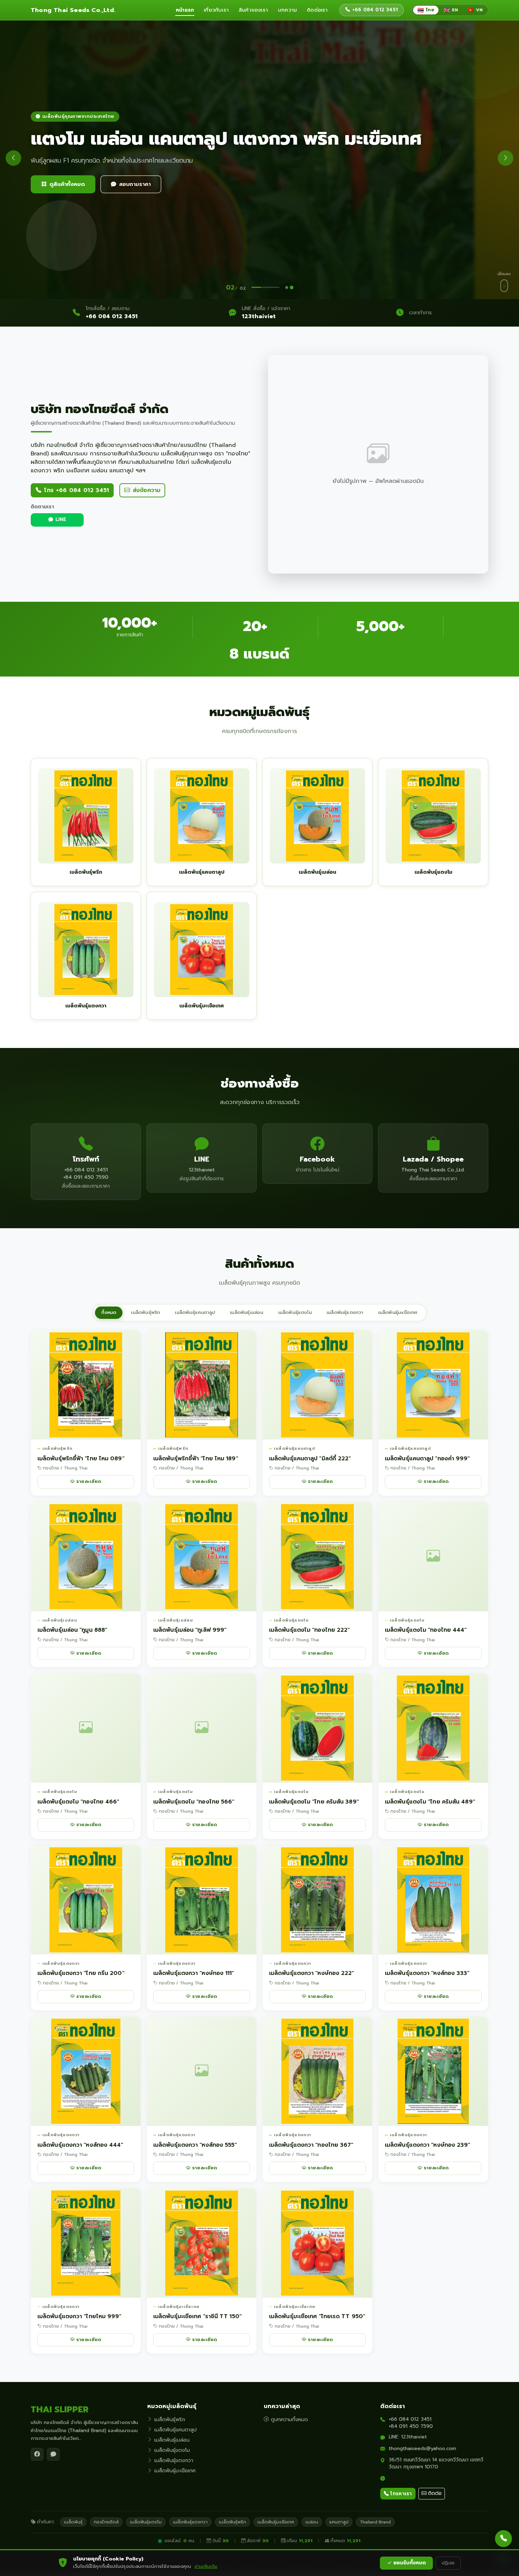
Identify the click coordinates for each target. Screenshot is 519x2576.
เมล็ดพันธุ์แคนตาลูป (195, 1313)
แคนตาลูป (339, 2522)
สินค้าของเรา (253, 10)
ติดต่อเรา (317, 10)
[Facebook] (37, 2454)
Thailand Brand (375, 2522)
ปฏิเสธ (448, 2563)
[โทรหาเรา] (503, 2539)
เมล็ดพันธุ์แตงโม (295, 1313)
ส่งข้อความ (147, 490)
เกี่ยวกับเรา (216, 10)
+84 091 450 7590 (411, 2426)
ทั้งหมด (109, 1313)
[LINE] (53, 2454)
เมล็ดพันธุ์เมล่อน (246, 1313)
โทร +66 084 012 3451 (76, 490)
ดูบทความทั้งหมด (289, 2420)
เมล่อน (312, 2522)
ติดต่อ (435, 2493)
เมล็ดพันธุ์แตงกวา (345, 1313)
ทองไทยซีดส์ (106, 2522)
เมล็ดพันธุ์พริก (145, 1313)
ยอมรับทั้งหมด (410, 2563)
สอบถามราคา (135, 184)
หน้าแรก (185, 10)
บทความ (287, 10)
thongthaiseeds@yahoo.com (422, 2448)
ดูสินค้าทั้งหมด (67, 184)
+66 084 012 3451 (112, 316)
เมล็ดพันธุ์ (73, 2522)
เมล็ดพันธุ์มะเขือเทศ (398, 1313)
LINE (61, 520)
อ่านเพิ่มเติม (206, 2566)
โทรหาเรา (401, 2494)
